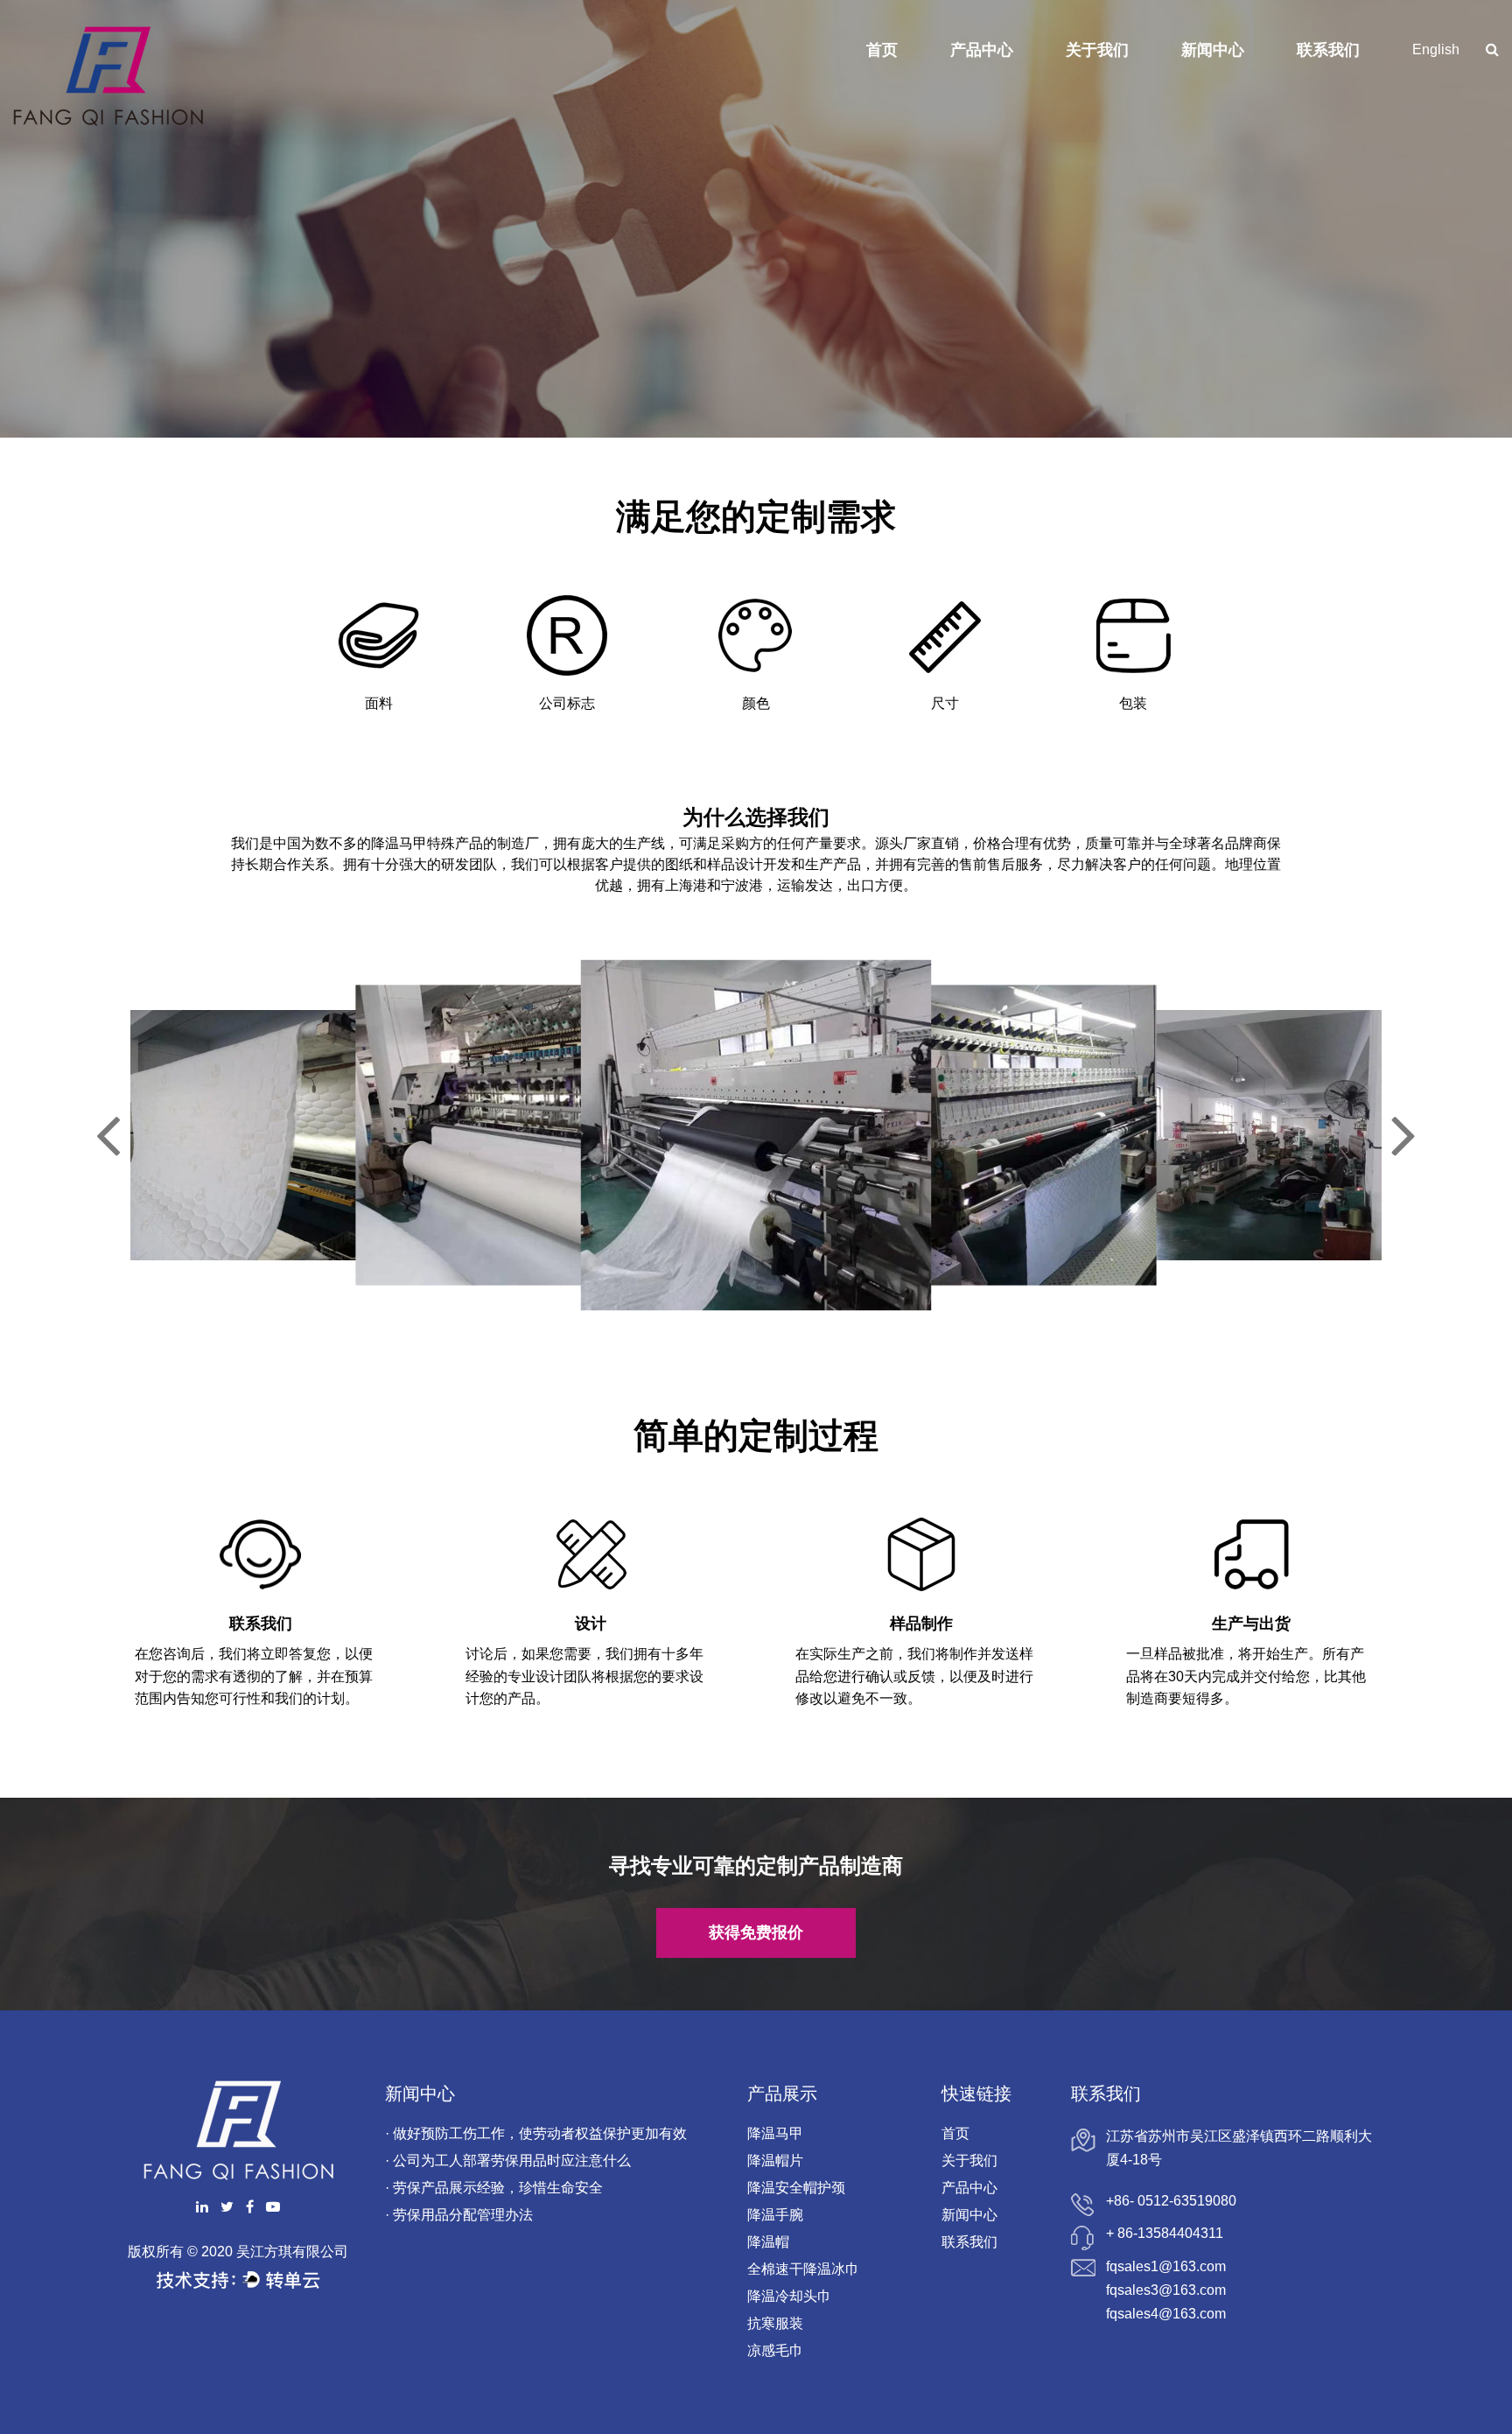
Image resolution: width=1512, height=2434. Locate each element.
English (1436, 49)
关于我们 (1097, 50)
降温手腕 (775, 2215)
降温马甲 (775, 2133)
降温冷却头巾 (789, 2296)
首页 (882, 50)
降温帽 (768, 2242)
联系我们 (1328, 50)
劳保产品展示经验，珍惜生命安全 (498, 2188)
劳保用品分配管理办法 (463, 2215)
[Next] (1404, 1135)
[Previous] (108, 1135)
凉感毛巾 (775, 2350)
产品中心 (982, 50)
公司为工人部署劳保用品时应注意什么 (512, 2160)
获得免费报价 (756, 1932)
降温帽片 (775, 2160)
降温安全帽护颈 (796, 2188)
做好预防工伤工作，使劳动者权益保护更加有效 (540, 2133)
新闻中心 (1213, 50)
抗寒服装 (775, 2323)
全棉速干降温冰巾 (803, 2269)
